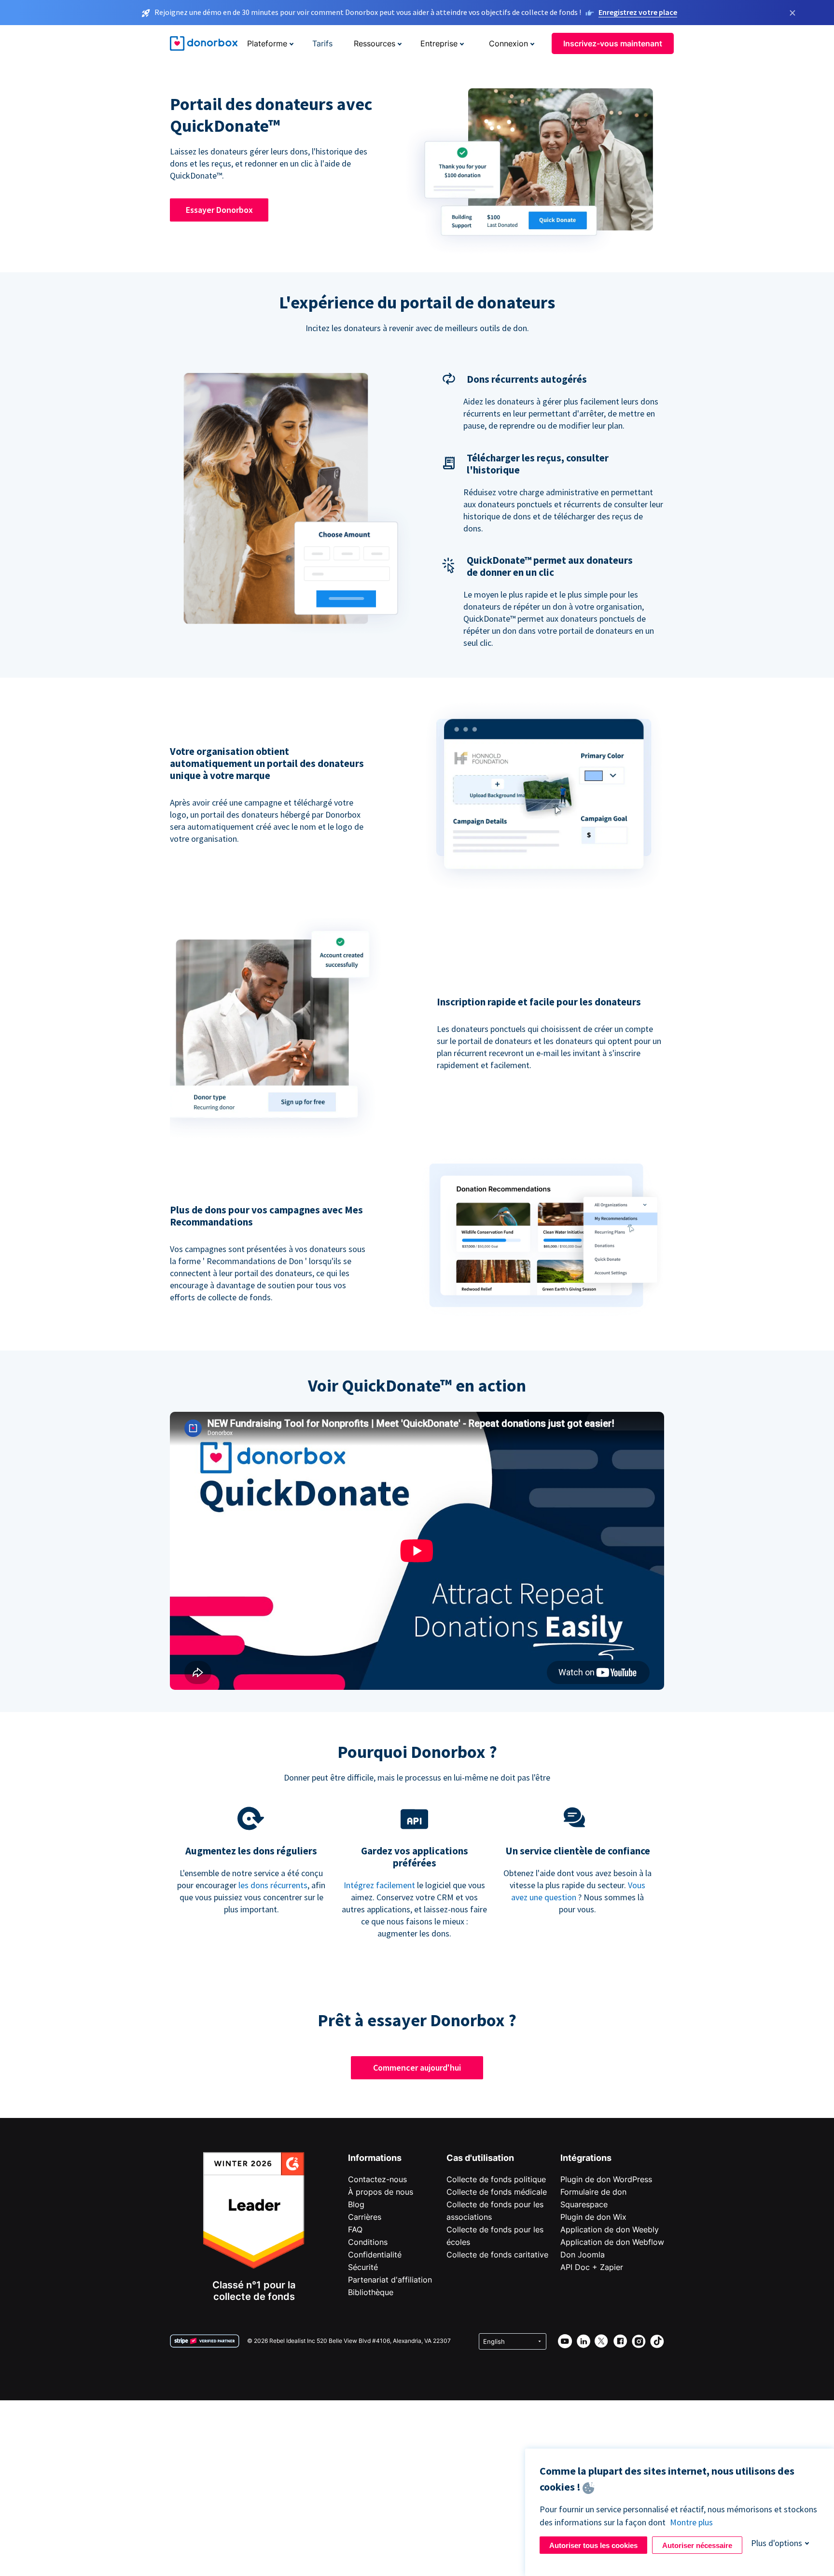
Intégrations (586, 2158)
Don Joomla (583, 2255)
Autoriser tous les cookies (593, 2545)
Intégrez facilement (379, 1885)
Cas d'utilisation (480, 2158)
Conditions (368, 2242)
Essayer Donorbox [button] (219, 210)
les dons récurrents (273, 1885)
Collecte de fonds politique (496, 2179)
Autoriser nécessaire (697, 2545)
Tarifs (322, 43)
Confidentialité (375, 2255)
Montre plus (691, 2522)
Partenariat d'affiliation (390, 2280)
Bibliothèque (371, 2292)
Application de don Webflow (612, 2242)
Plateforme (267, 43)
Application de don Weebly (610, 2229)
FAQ (355, 2229)
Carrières (365, 2217)
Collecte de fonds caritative (497, 2255)
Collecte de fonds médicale (497, 2192)
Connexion (508, 43)
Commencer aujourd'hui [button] (417, 2068)
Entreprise (439, 43)
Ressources (375, 43)
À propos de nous (381, 2192)
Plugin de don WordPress (606, 2179)
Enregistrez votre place (638, 12)
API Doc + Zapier (592, 2267)
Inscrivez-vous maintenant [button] (613, 43)
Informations (375, 2158)
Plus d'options (777, 2543)
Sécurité (363, 2267)
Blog (356, 2204)
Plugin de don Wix (593, 2217)
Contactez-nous (377, 2179)
